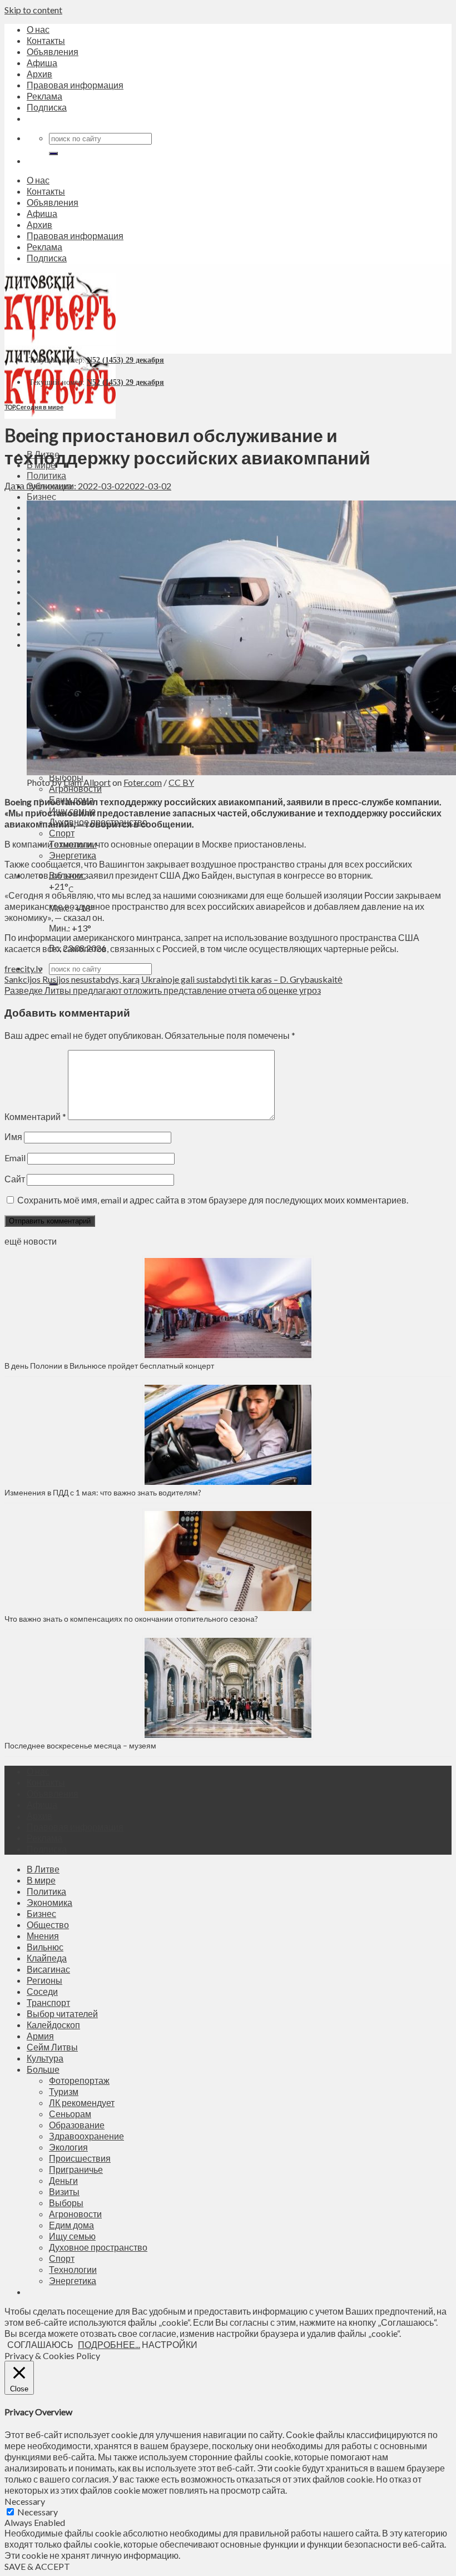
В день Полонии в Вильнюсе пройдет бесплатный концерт (109, 1366)
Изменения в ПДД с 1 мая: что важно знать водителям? (103, 1492)
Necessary (38, 2512)
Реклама (44, 96)
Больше (43, 2069)
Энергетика (73, 855)
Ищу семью (72, 2236)
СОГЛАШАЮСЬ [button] (40, 2344)
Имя (13, 1136)
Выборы (66, 2203)
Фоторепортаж (79, 2080)
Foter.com (143, 782)
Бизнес (41, 496)
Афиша (42, 63)
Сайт (15, 1179)
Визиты (64, 2191)
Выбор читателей (62, 2013)
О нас (38, 29)
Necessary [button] (25, 2501)
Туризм (64, 2091)
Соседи (42, 1991)
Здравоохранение (86, 2136)
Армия (40, 2036)
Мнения (43, 1936)
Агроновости (75, 788)
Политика (46, 475)
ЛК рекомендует (82, 2102)
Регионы (44, 1980)
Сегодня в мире (40, 407)
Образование (77, 2125)
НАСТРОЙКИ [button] (170, 2344)
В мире (41, 1880)
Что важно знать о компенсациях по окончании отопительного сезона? (131, 1619)
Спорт (62, 833)
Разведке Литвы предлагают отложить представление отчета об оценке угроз (163, 990)
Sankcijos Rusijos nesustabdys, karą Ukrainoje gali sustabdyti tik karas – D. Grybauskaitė (174, 979)
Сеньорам (70, 2114)
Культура (45, 2058)
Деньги (63, 2180)
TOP (10, 407)
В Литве (43, 1869)
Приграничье (76, 2169)
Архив (39, 74)
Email (15, 1158)
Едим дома (71, 2225)
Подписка (47, 107)
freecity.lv (23, 969)
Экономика (49, 1902)
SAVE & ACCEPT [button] (37, 2566)
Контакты (46, 40)
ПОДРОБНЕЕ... (109, 2344)
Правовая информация (75, 85)
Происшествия (80, 2158)
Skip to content (33, 10)
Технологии (73, 2269)
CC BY (181, 782)
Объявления (53, 51)
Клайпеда (47, 1958)
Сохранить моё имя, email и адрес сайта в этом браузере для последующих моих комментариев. (213, 1200)
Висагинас (48, 1969)
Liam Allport (87, 782)
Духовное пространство (98, 2247)
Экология (68, 2147)
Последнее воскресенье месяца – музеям (82, 1745)
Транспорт (48, 2002)
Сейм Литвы (52, 2047)
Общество (48, 1924)
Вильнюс (45, 1947)
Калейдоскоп (53, 2025)
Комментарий (35, 1116)
